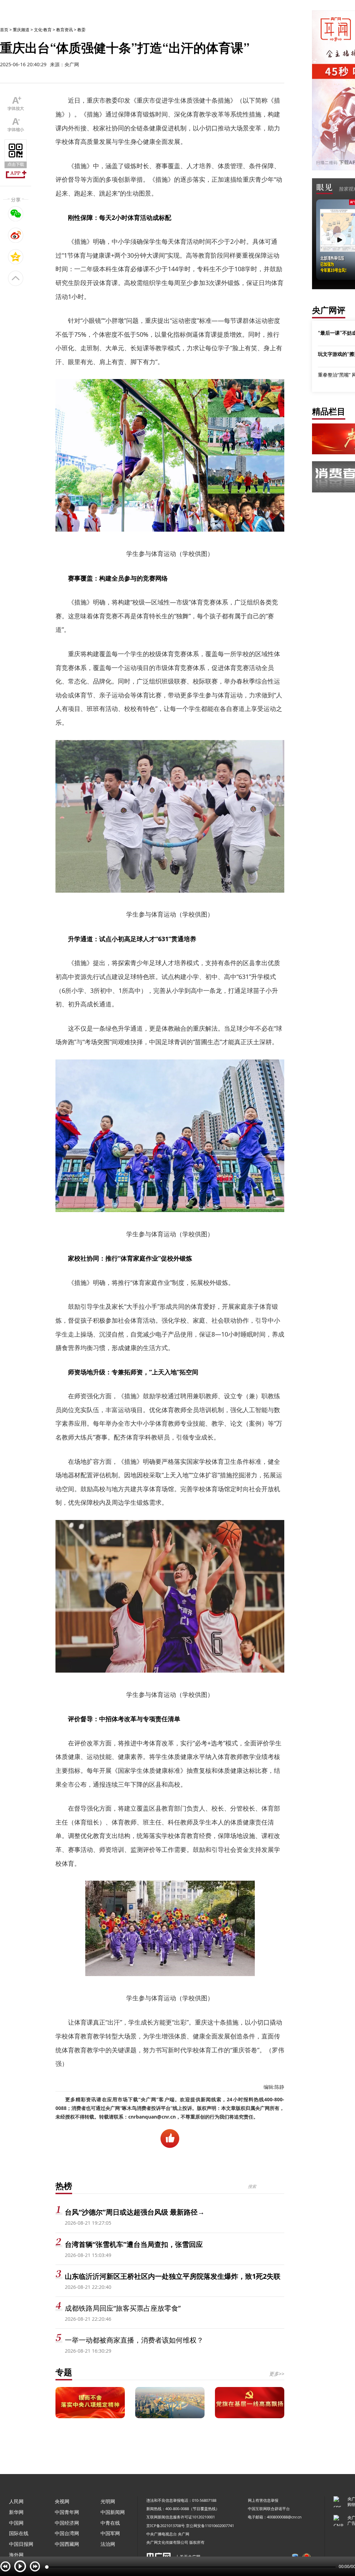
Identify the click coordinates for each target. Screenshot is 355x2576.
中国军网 (110, 2533)
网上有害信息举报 (263, 2500)
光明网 (108, 2501)
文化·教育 (43, 30)
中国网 (16, 2523)
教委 (81, 30)
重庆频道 (21, 30)
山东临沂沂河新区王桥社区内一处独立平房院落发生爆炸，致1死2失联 (173, 2276)
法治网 (108, 2544)
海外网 (16, 2555)
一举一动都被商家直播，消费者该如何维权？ (134, 2340)
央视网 (62, 2501)
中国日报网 (21, 2544)
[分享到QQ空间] (16, 257)
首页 (4, 30)
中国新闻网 (113, 2512)
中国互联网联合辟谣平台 (269, 2509)
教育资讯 (64, 30)
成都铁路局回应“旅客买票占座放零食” (123, 2308)
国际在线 (19, 2533)
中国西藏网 (67, 2544)
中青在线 (110, 2523)
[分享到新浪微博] (16, 235)
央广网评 (329, 310)
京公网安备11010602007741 (210, 2526)
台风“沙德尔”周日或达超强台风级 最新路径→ (135, 2212)
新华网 (16, 2512)
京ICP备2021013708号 (166, 2526)
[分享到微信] (16, 214)
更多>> (277, 2374)
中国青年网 (67, 2512)
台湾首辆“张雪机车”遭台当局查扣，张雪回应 (134, 2244)
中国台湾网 (67, 2533)
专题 (64, 2372)
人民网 (16, 2501)
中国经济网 (67, 2523)
